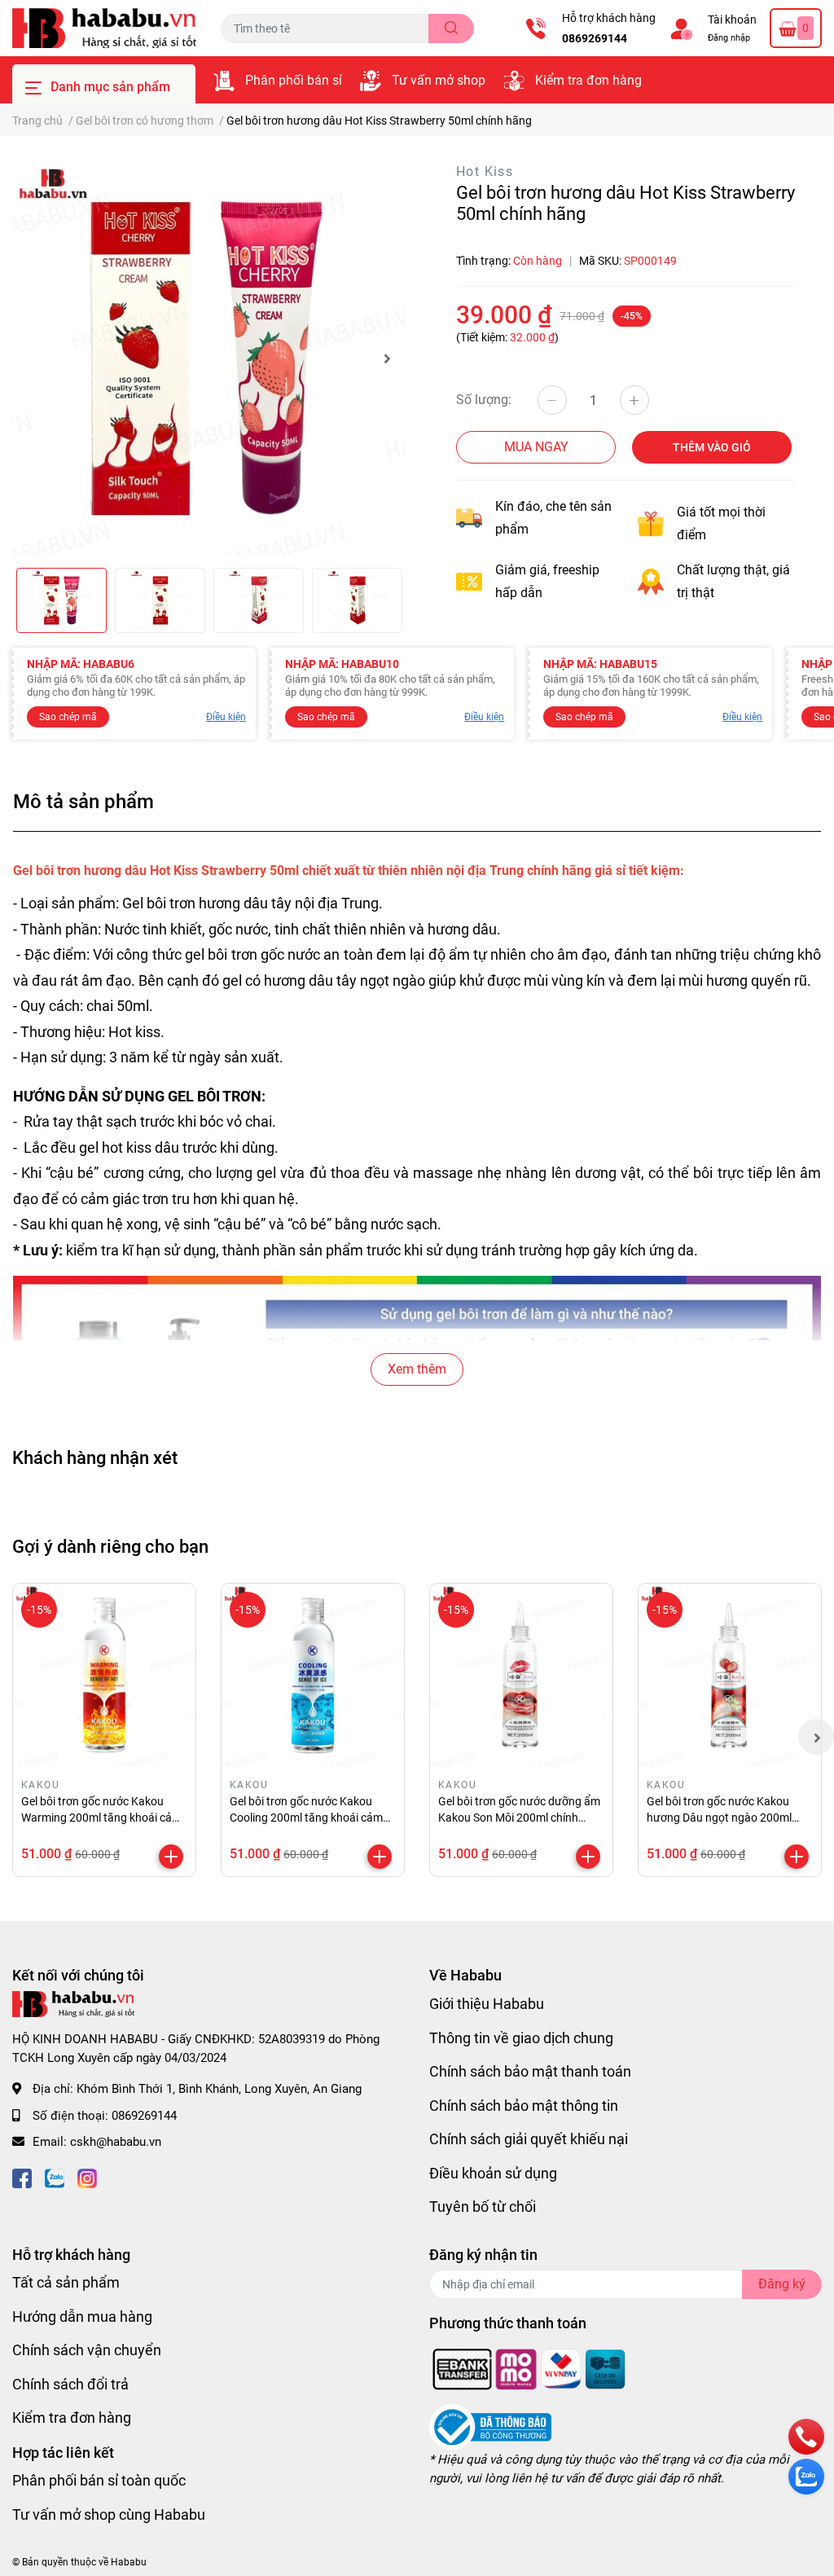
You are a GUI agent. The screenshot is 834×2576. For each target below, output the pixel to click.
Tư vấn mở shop (439, 80)
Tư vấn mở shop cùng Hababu (109, 2514)
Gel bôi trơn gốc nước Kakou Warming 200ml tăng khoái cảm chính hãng (101, 1817)
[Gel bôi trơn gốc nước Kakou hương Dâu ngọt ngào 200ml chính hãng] (730, 1675)
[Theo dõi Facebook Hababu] (22, 2177)
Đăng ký (782, 2284)
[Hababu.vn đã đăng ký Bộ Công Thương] (490, 2427)
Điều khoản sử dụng (493, 2173)
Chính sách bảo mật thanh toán (530, 2071)
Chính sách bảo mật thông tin (524, 2106)
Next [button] (387, 358)
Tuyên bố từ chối (483, 2207)
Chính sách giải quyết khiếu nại (529, 2139)
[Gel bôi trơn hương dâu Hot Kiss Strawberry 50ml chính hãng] (208, 358)
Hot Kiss (485, 171)
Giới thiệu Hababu (487, 2004)
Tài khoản (732, 20)
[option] (208, 358)
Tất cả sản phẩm (66, 2282)
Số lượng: (484, 400)
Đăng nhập (729, 38)
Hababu (129, 2562)
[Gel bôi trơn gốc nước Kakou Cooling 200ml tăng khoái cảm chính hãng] (313, 1675)
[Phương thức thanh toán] (529, 2368)
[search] (452, 29)
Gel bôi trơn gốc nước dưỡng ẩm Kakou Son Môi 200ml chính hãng (519, 1817)
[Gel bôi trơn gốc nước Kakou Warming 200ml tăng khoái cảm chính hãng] (104, 1675)
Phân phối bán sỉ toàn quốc (99, 2480)
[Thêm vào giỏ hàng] (171, 1857)
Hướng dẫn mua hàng (82, 2317)
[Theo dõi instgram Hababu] (87, 2177)
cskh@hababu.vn (116, 2142)
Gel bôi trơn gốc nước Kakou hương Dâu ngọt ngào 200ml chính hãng (719, 1817)
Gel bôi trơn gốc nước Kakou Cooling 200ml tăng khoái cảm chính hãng (306, 1817)
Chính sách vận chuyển (87, 2350)
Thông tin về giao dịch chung (521, 2038)
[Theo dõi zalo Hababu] (55, 2177)
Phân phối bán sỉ (294, 80)
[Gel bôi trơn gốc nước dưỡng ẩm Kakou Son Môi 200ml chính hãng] (521, 1675)
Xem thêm (417, 1369)
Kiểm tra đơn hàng (588, 80)
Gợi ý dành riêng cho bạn (110, 1546)
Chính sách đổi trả (70, 2384)
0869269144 (595, 38)
